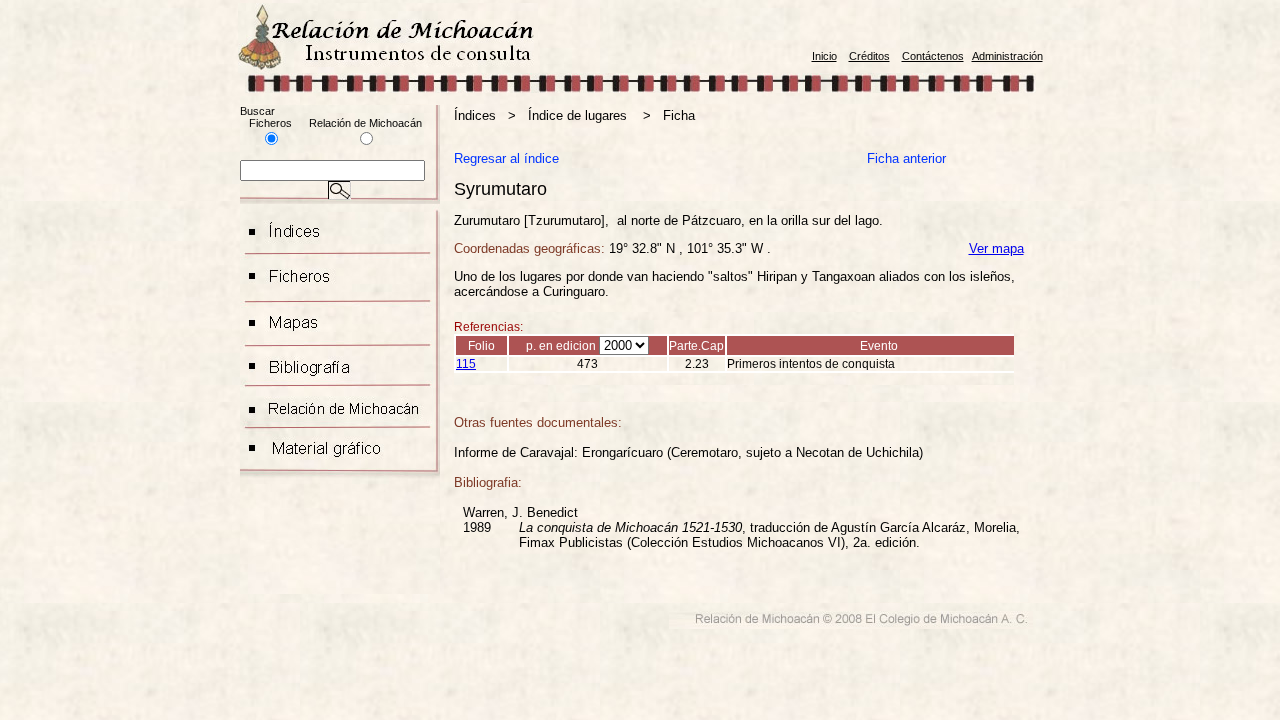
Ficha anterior (906, 158)
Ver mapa (996, 248)
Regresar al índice (506, 158)
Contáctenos (933, 56)
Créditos (869, 56)
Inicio (824, 56)
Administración (1007, 56)
